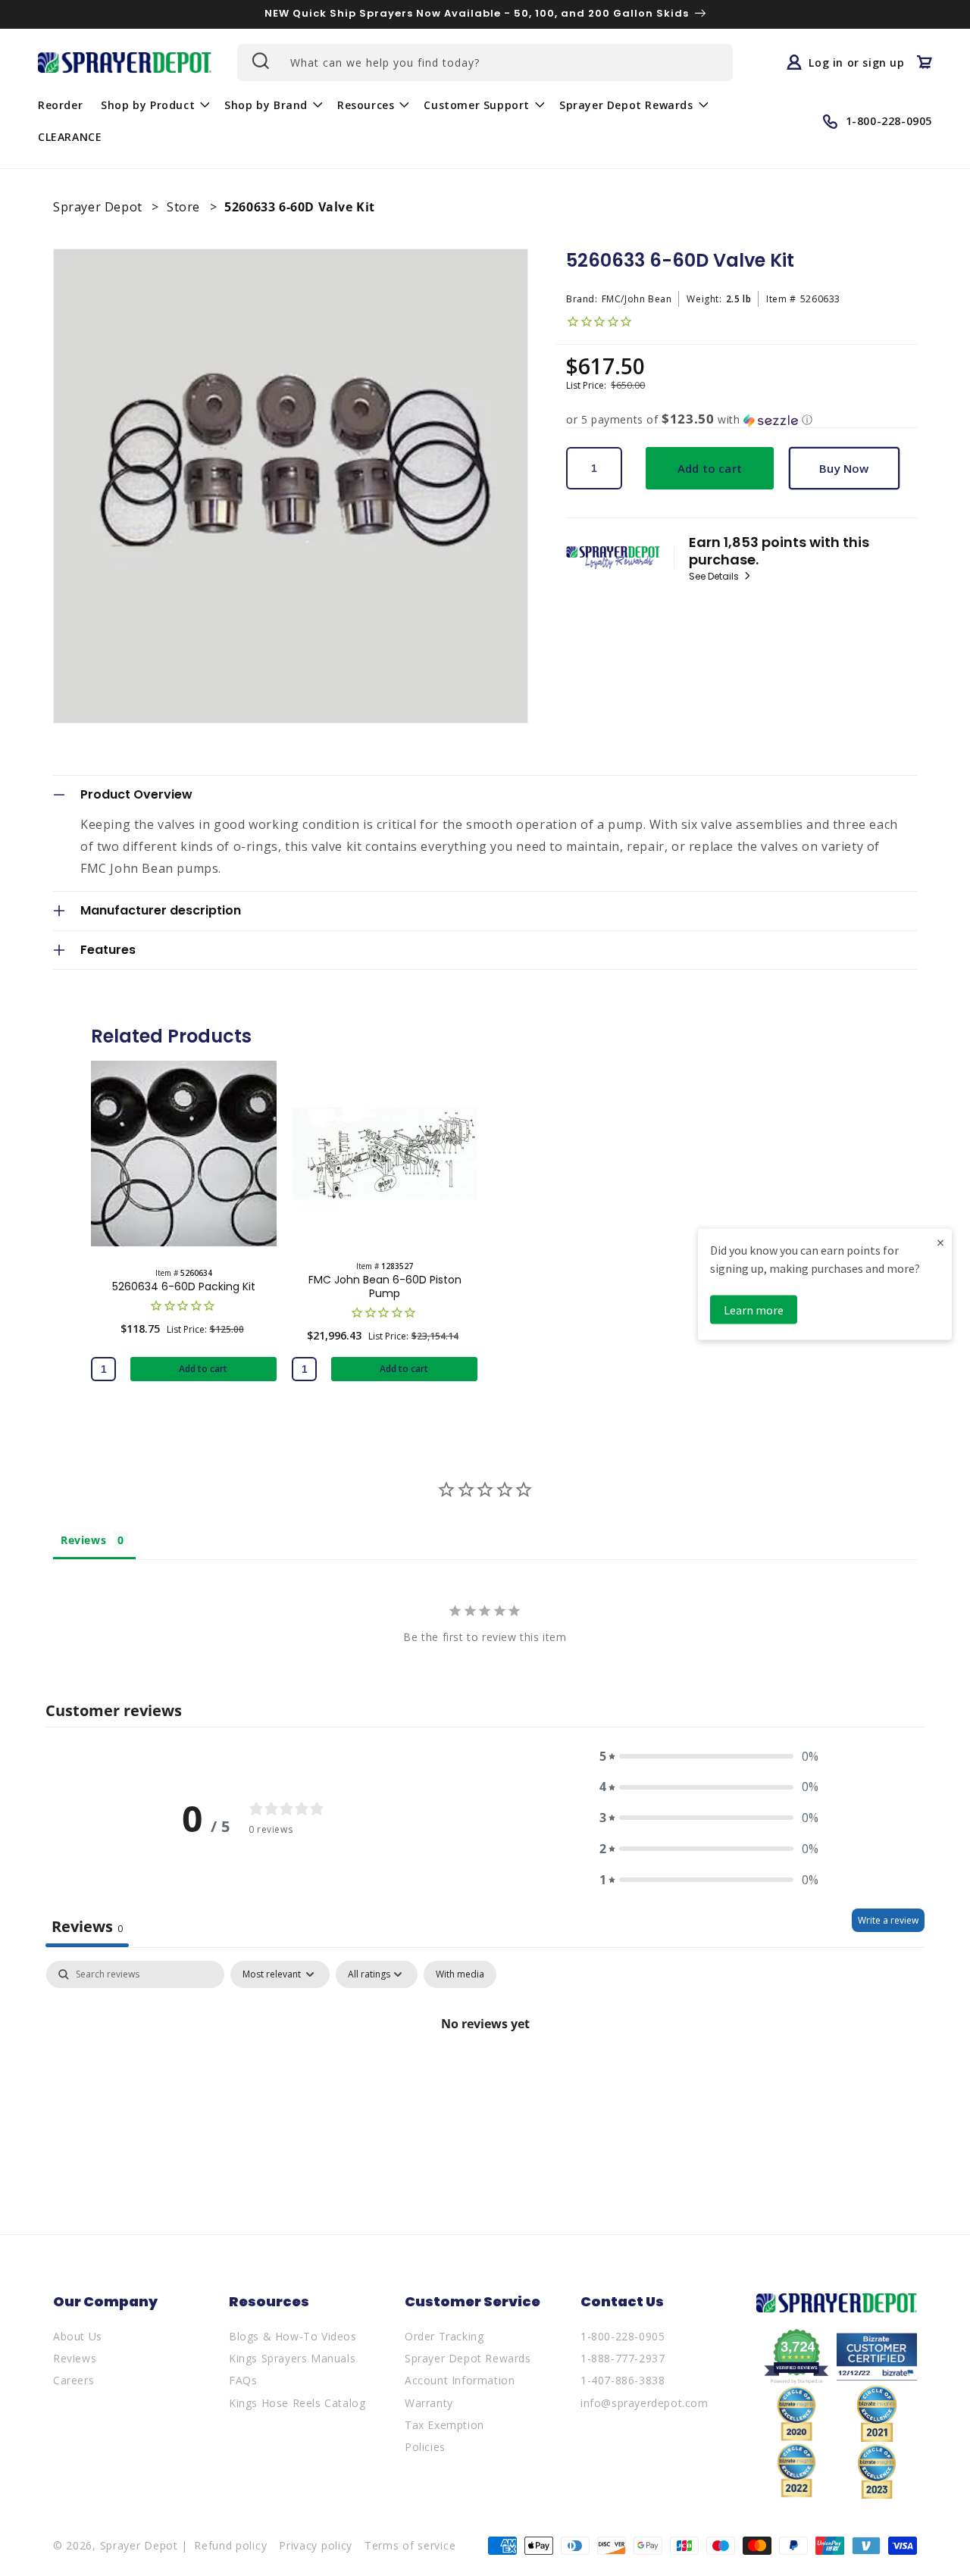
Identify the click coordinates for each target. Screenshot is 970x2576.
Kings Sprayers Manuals (292, 2358)
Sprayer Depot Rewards (468, 2358)
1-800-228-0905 (623, 2336)
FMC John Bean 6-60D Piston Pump (385, 1286)
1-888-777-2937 (623, 2358)
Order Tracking (444, 2336)
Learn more (754, 1310)
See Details (715, 577)
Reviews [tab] (83, 1540)
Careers (74, 2380)
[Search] (259, 61)
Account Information (460, 2380)
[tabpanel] (485, 2075)
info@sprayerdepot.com (645, 2403)
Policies (425, 2447)
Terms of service (410, 2545)
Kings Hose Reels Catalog (297, 2403)
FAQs (243, 2380)
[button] (153, 105)
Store (185, 207)
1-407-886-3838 (623, 2380)
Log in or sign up (856, 62)
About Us (78, 2336)
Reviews (75, 2358)
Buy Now (844, 468)
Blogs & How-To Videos (293, 2336)
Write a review (888, 1920)
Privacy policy (316, 2545)
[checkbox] (460, 1974)
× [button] (940, 1242)
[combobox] (485, 63)
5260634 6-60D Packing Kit (184, 1286)
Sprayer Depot (99, 207)
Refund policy (230, 2545)
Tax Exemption (444, 2425)
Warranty (429, 2403)
